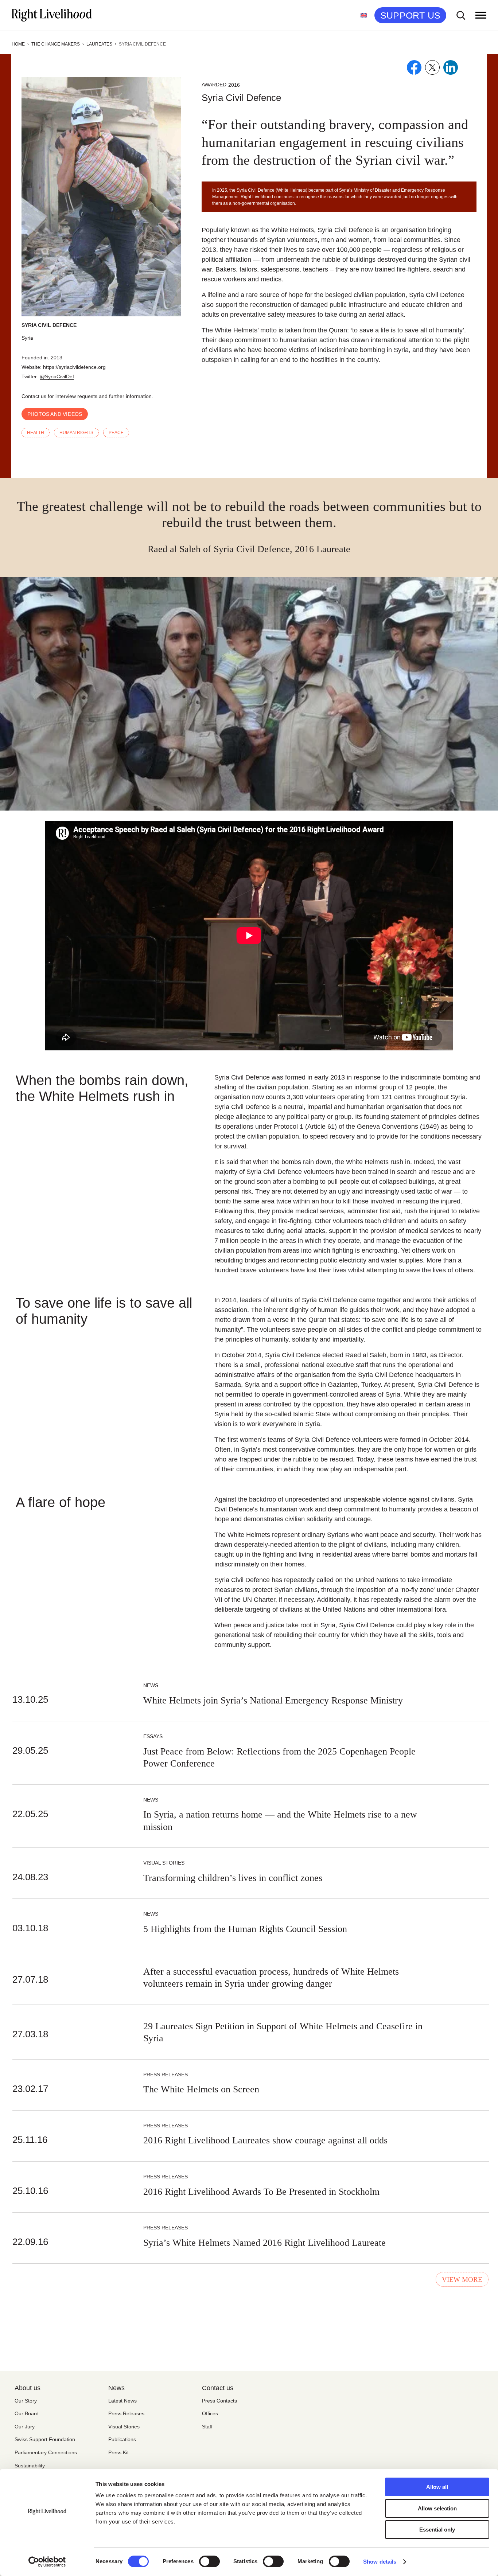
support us (410, 15)
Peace (116, 433)
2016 (234, 85)
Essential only (437, 2530)
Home (18, 44)
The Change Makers (56, 44)
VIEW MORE (462, 2280)
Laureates (99, 44)
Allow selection (437, 2508)
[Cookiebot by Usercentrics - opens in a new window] (47, 2562)
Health (36, 433)
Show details (380, 2562)
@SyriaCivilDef (57, 376)
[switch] (209, 2561)
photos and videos (55, 414)
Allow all (437, 2487)
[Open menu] (481, 15)
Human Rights (76, 433)
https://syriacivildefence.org (74, 367)
